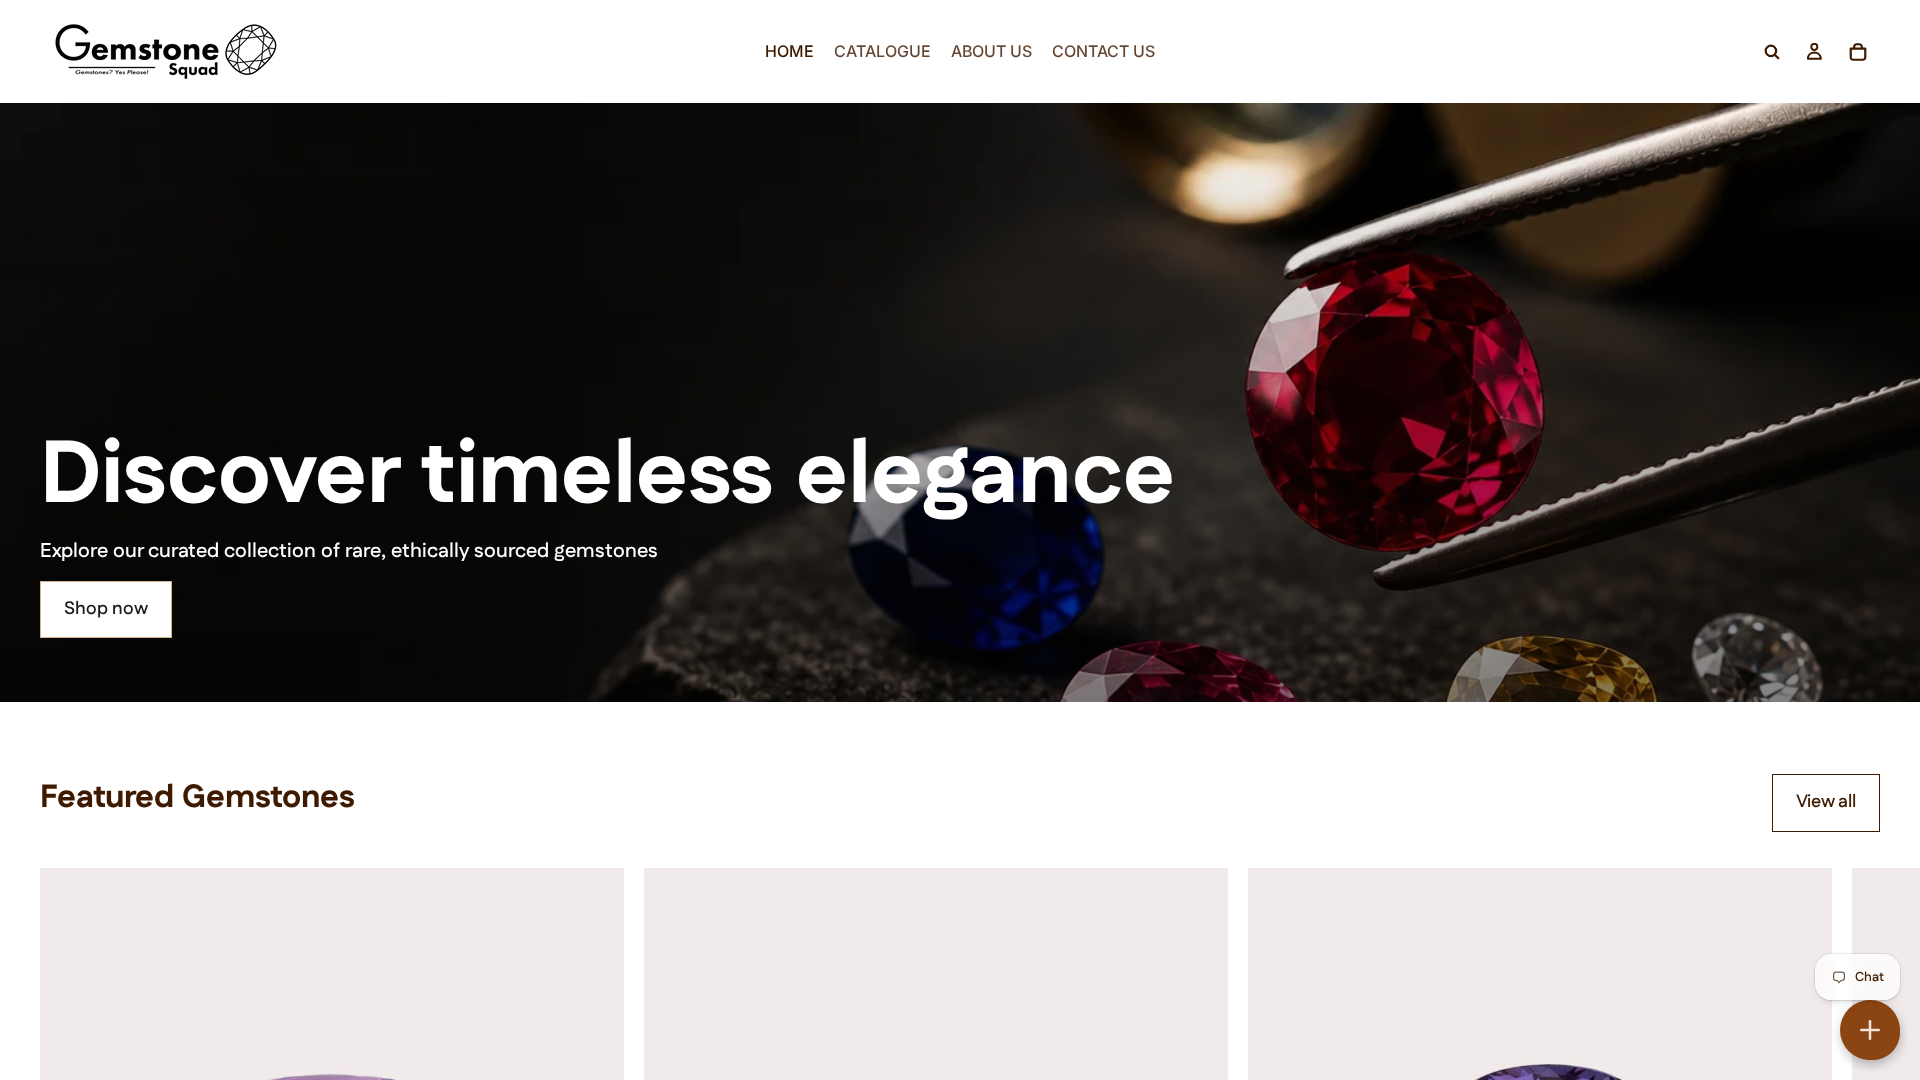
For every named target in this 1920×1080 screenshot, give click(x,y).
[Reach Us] (1870, 1030)
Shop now (106, 609)
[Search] (1772, 52)
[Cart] (1858, 52)
